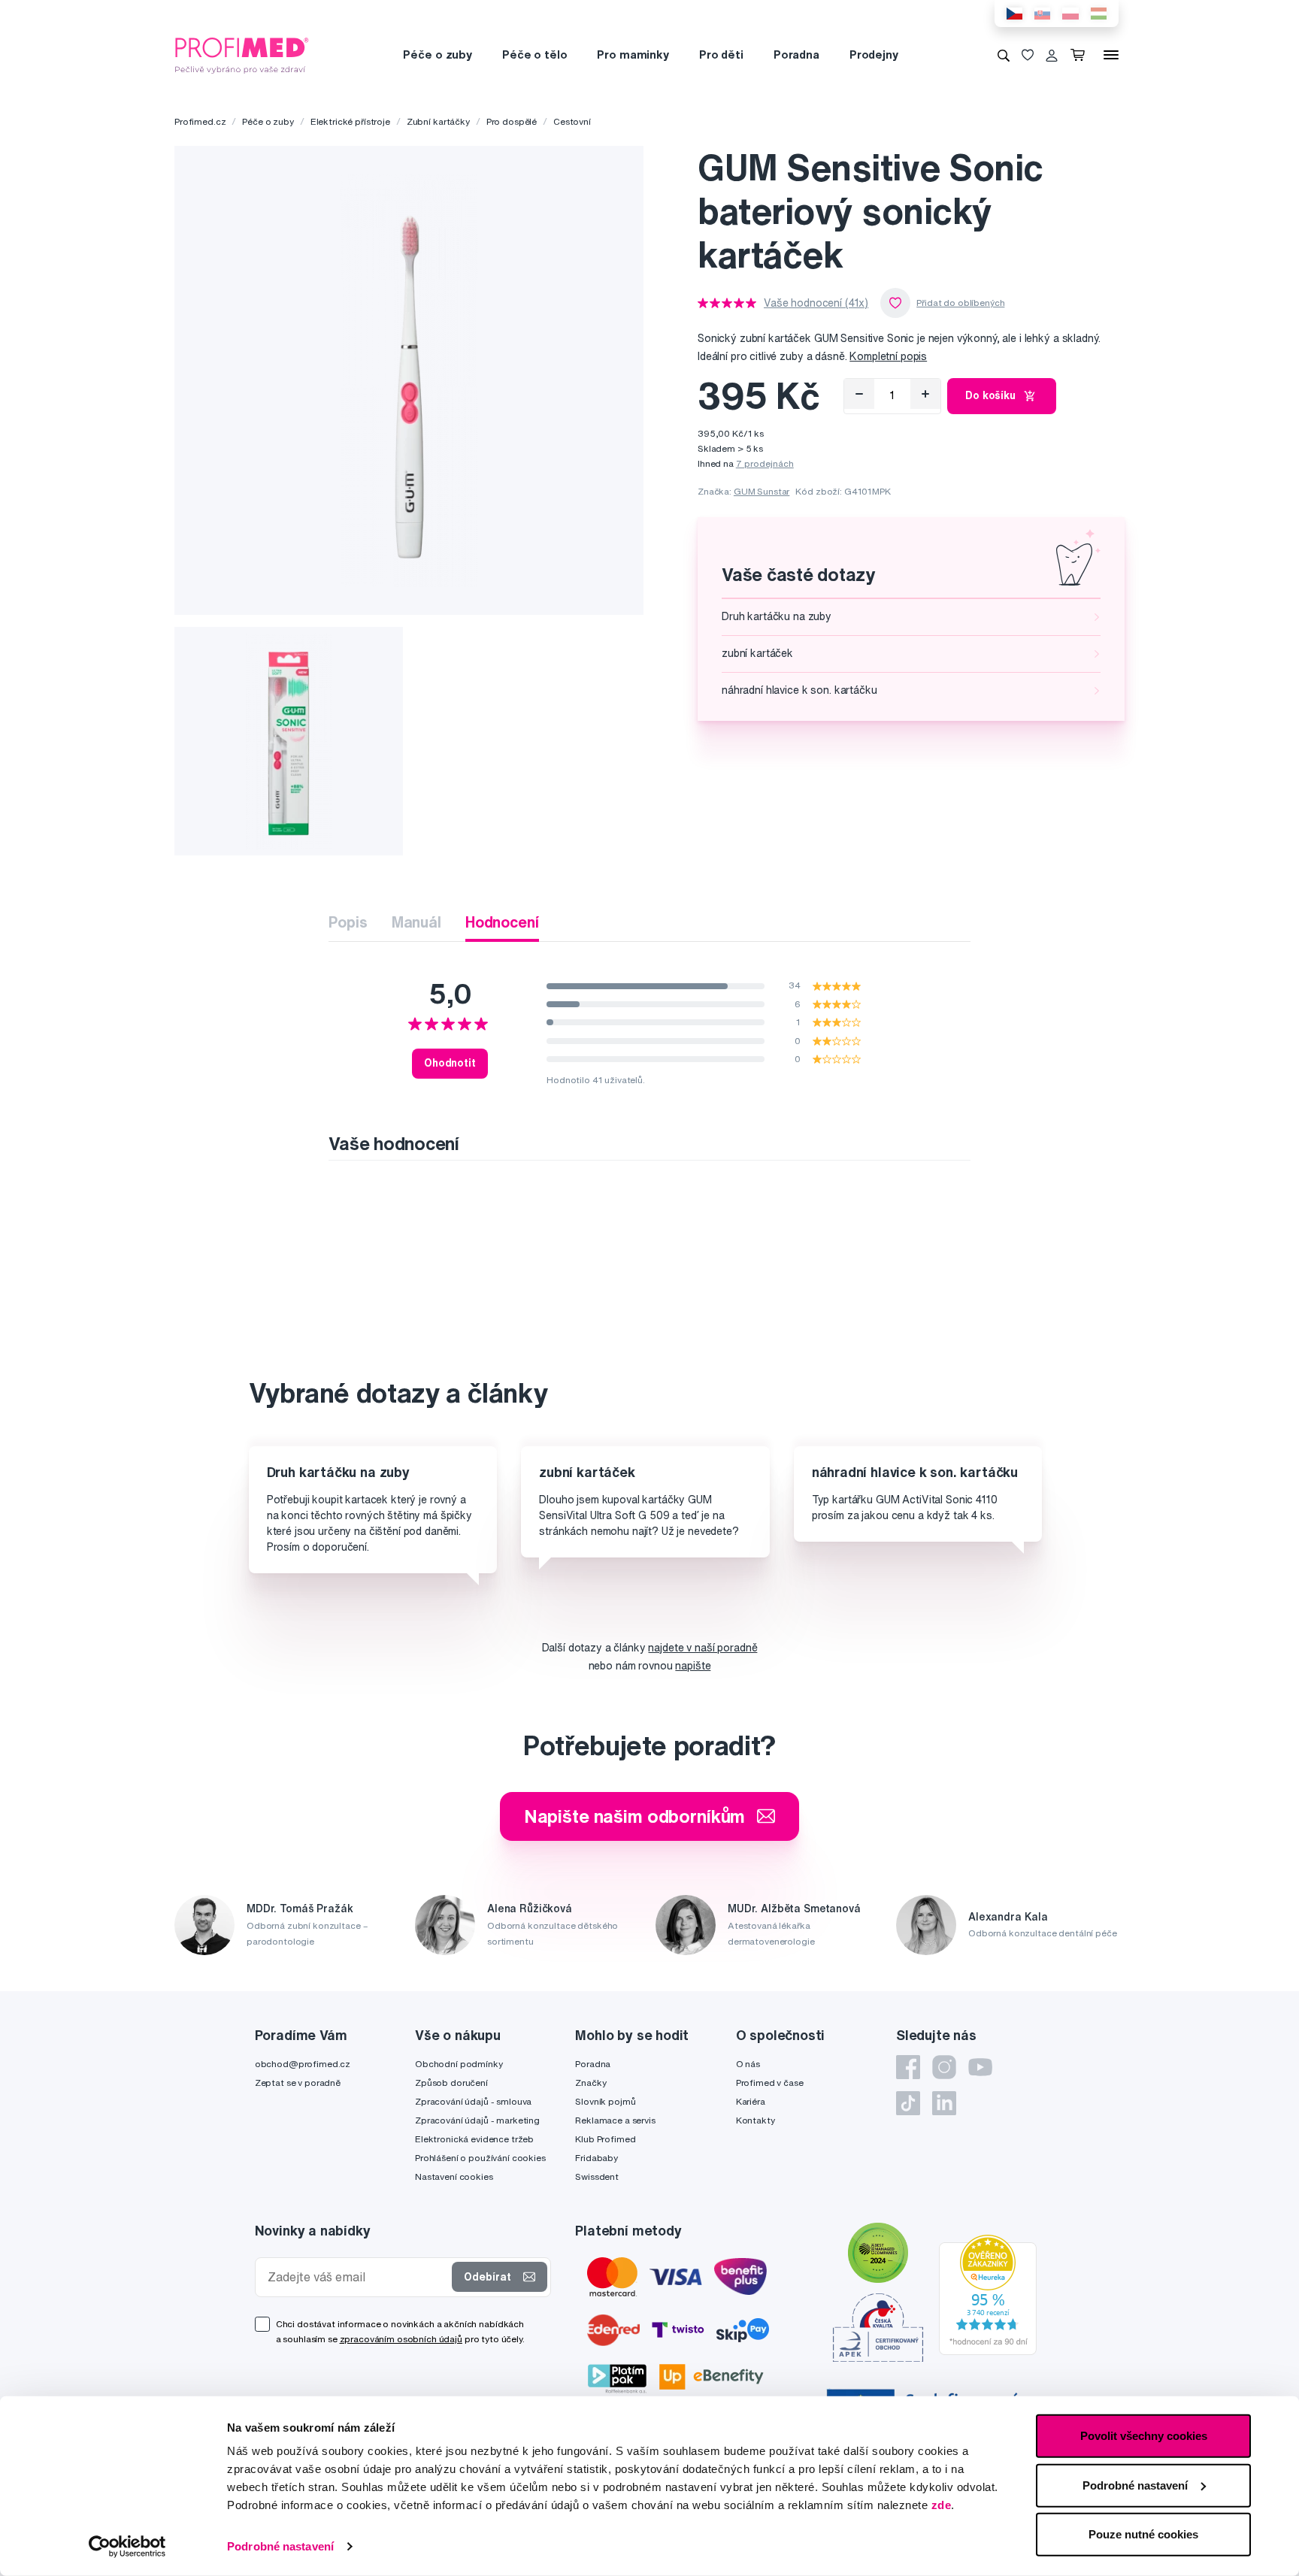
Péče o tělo (534, 54)
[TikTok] (908, 2103)
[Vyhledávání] (1004, 55)
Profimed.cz (200, 121)
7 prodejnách (765, 463)
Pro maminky (633, 54)
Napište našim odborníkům (635, 1816)
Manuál (416, 922)
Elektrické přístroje (350, 121)
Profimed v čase (770, 2083)
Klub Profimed (605, 2139)
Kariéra (751, 2101)
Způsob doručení (451, 2083)
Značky (590, 2083)
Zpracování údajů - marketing (477, 2120)
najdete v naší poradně (702, 1648)
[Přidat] (925, 394)
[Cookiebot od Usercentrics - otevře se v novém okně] (127, 2547)
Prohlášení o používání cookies (480, 2158)
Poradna (796, 54)
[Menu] (1111, 55)
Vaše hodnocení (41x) (816, 303)
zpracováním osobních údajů (401, 2339)
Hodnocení (502, 922)
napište (693, 1666)
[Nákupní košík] (1081, 55)
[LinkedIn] (944, 2103)
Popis (348, 922)
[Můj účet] (1052, 55)
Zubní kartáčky (438, 121)
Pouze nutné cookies (1143, 2534)
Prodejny (874, 54)
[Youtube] (980, 2067)
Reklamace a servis (615, 2120)
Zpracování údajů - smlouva (473, 2101)
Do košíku (990, 395)
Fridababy (597, 2158)
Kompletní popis (888, 356)
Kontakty (755, 2120)
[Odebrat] (859, 394)
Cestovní (572, 121)
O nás (748, 2064)
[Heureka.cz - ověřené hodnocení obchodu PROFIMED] (988, 2293)
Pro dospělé (512, 121)
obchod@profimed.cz (303, 2064)
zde (942, 2505)
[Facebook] (908, 2067)
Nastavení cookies (454, 2176)
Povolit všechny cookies (1144, 2436)
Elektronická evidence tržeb (474, 2139)
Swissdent (597, 2176)
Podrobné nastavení (280, 2546)
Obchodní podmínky (459, 2064)
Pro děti (721, 54)
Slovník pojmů (605, 2101)
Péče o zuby (437, 54)
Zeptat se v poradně (298, 2083)
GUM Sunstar (762, 491)
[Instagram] (944, 2067)
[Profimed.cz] (242, 54)
